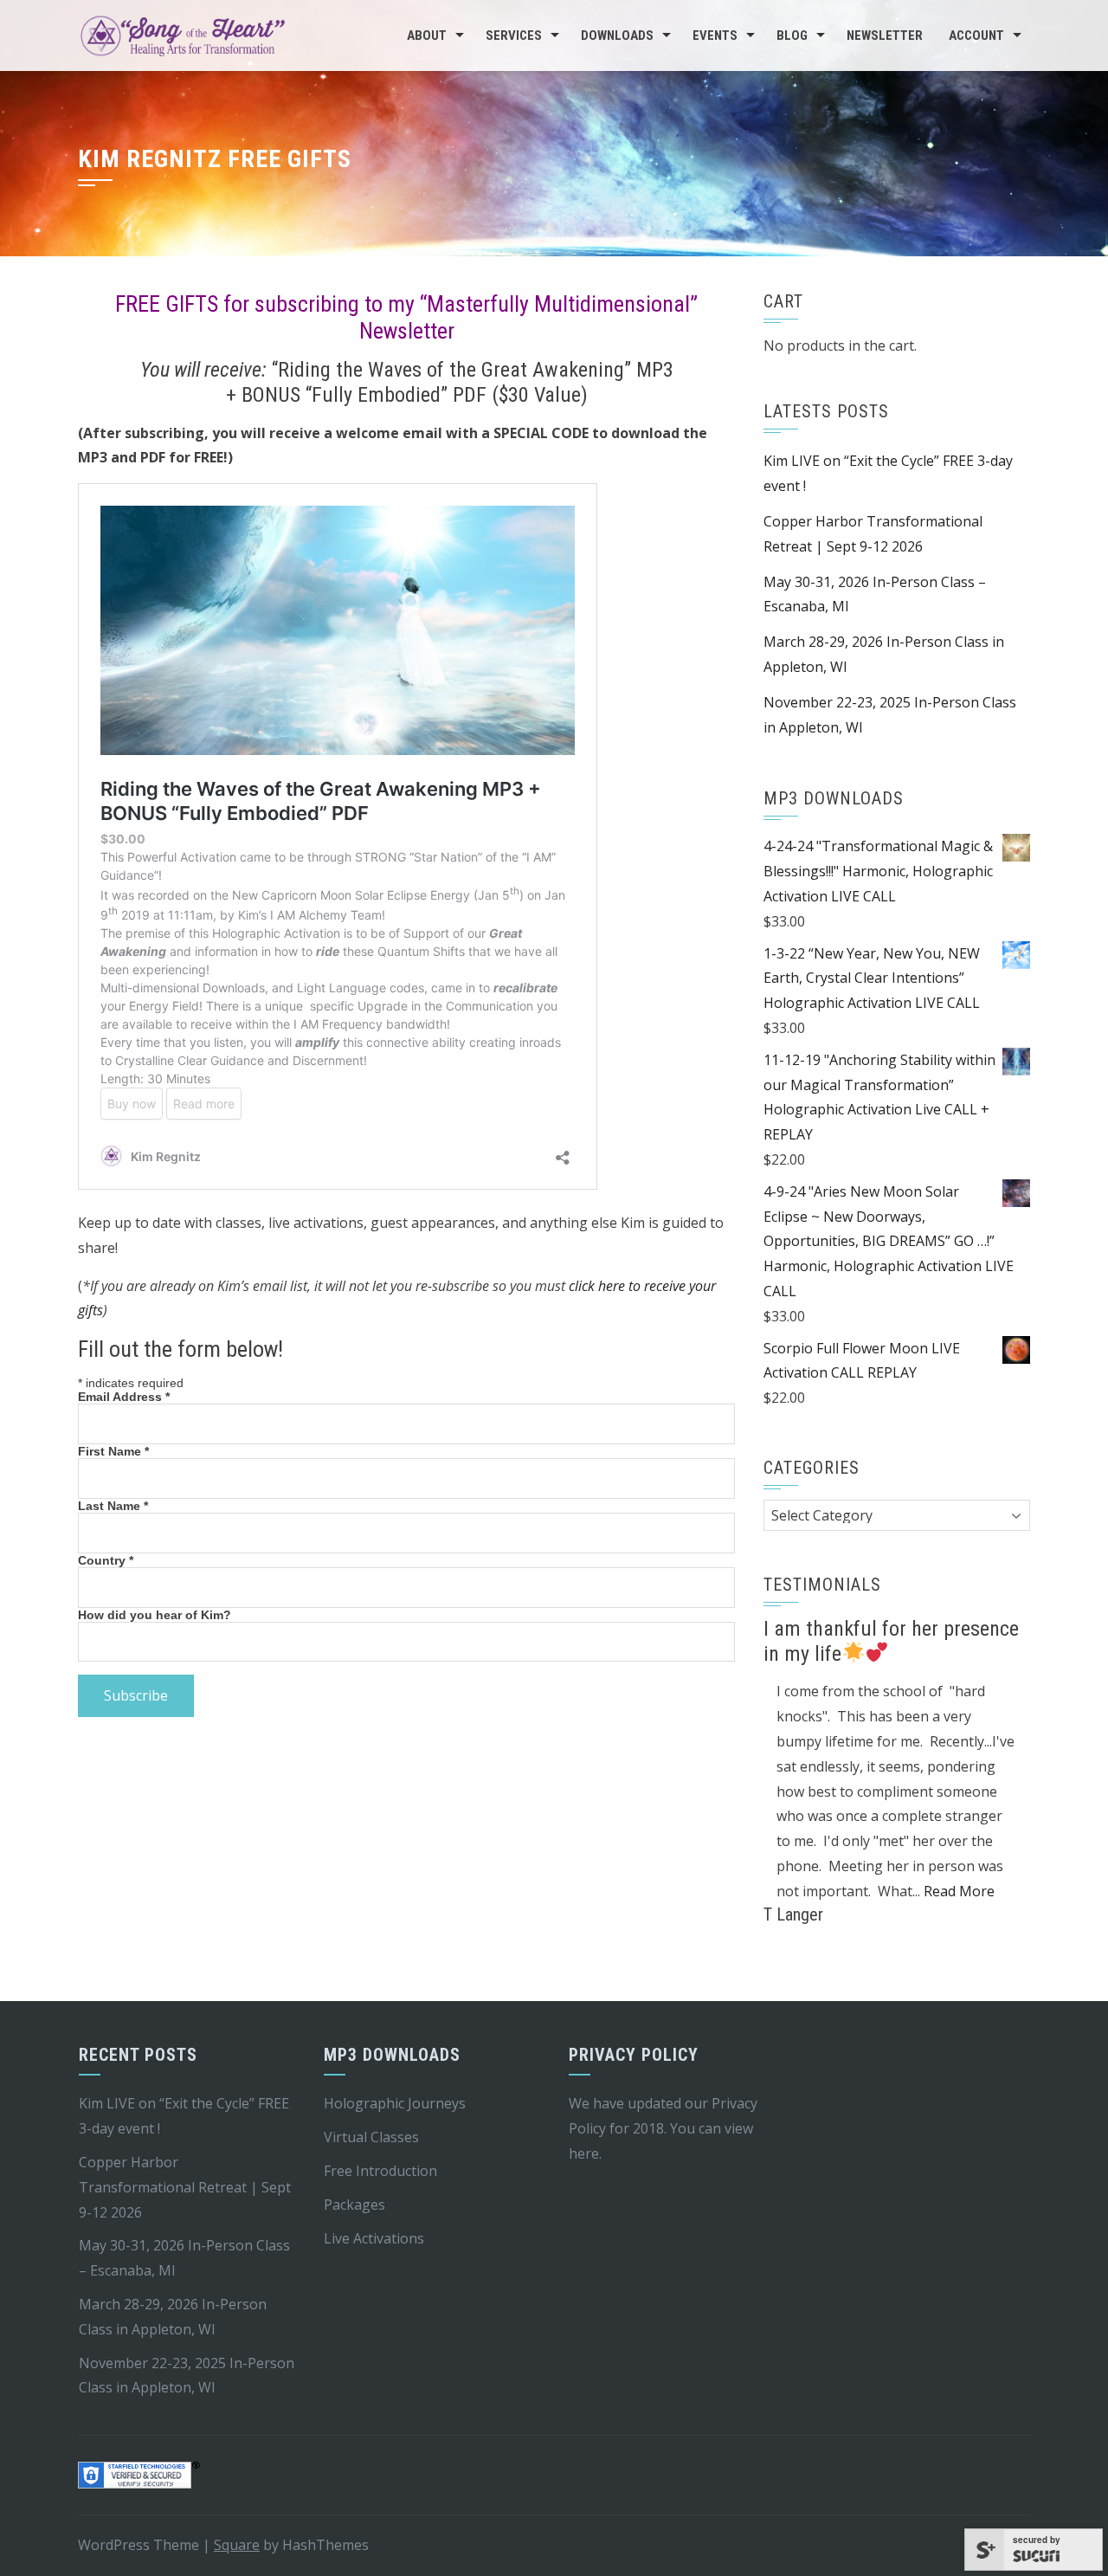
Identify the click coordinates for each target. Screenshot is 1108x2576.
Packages (354, 2205)
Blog (792, 36)
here (584, 2153)
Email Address (124, 1397)
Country (106, 1560)
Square (237, 2545)
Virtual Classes (371, 2137)
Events (715, 36)
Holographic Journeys (395, 2103)
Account (976, 36)
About (427, 36)
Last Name (113, 1506)
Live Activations (374, 2238)
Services (514, 36)
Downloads (617, 36)
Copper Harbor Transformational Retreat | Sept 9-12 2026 (185, 2187)
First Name (113, 1451)
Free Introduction (380, 2171)
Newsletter (885, 36)
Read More (959, 1891)
